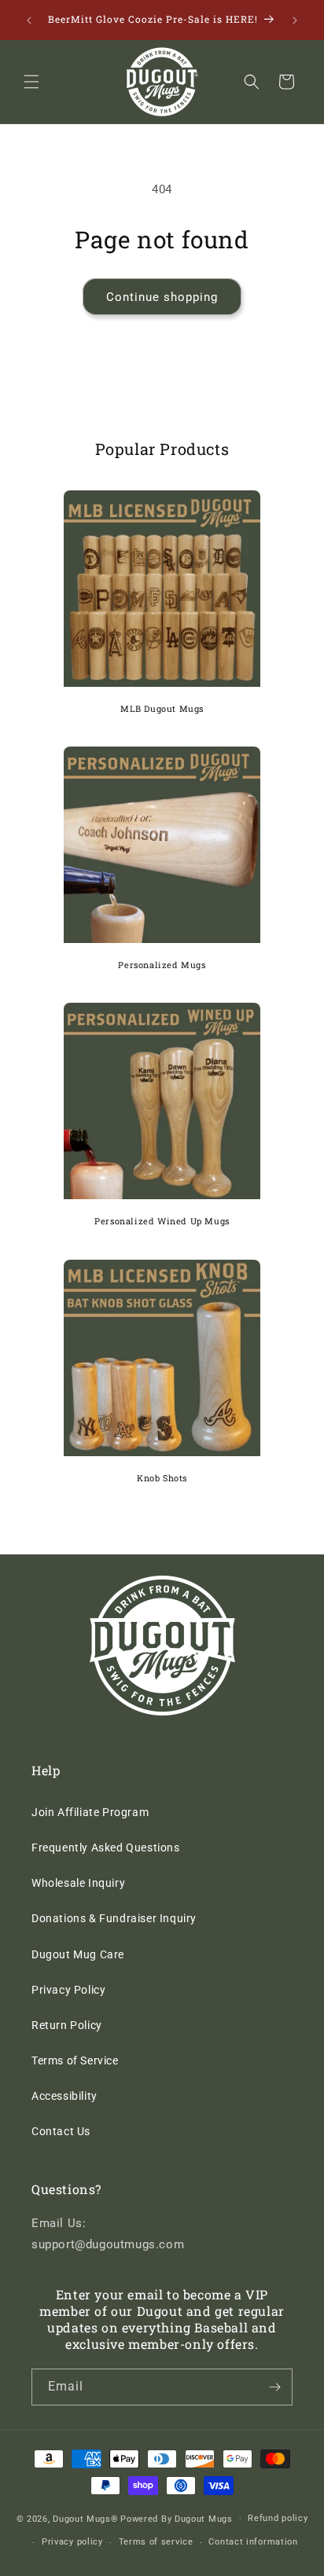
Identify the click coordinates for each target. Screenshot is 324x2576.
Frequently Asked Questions (106, 1848)
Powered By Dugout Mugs (176, 2518)
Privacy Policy (68, 1990)
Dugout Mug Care (78, 1954)
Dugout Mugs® (85, 2518)
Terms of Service (75, 2060)
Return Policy (67, 2025)
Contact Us (61, 2131)
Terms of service (156, 2542)
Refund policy (278, 2518)
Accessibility (64, 2096)
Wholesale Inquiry (78, 1883)
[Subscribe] (274, 2387)
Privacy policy (72, 2542)
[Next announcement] (295, 20)
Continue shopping (162, 297)
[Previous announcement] (29, 20)
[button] (31, 82)
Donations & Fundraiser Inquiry (114, 1918)
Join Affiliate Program (90, 1812)
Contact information (253, 2542)
